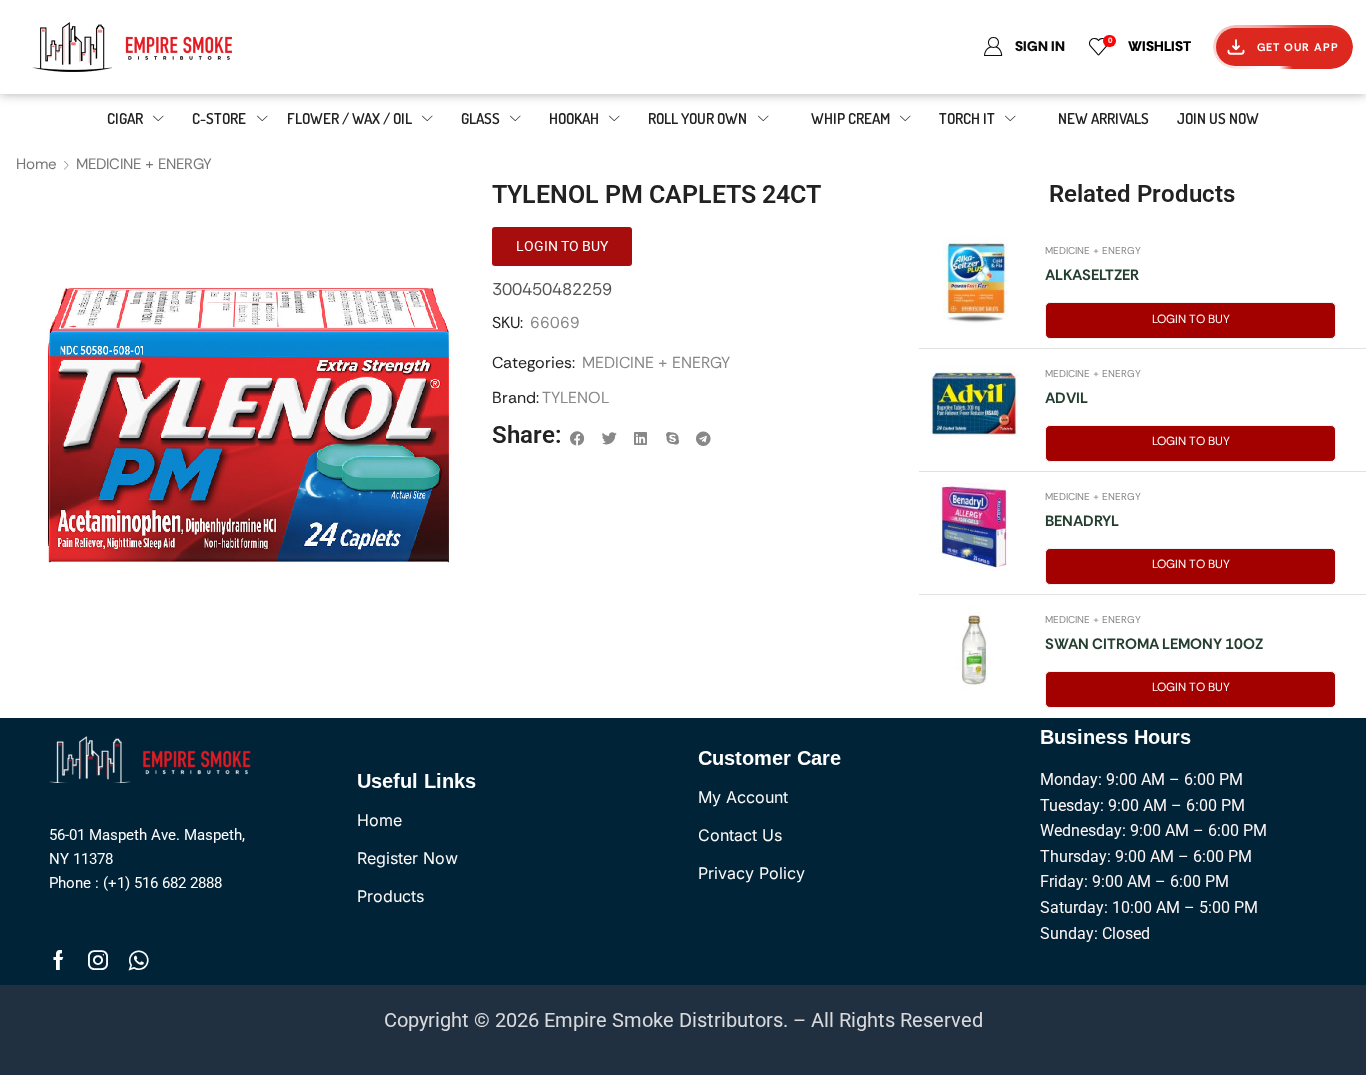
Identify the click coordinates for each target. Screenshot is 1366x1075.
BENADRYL (1082, 521)
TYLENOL (575, 397)
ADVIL (1066, 398)
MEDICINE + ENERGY (144, 164)
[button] (578, 439)
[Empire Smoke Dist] (153, 758)
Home (36, 164)
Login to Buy (1191, 319)
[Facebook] (58, 960)
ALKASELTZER (1092, 275)
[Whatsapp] (138, 960)
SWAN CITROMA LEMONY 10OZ (1154, 644)
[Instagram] (98, 960)
